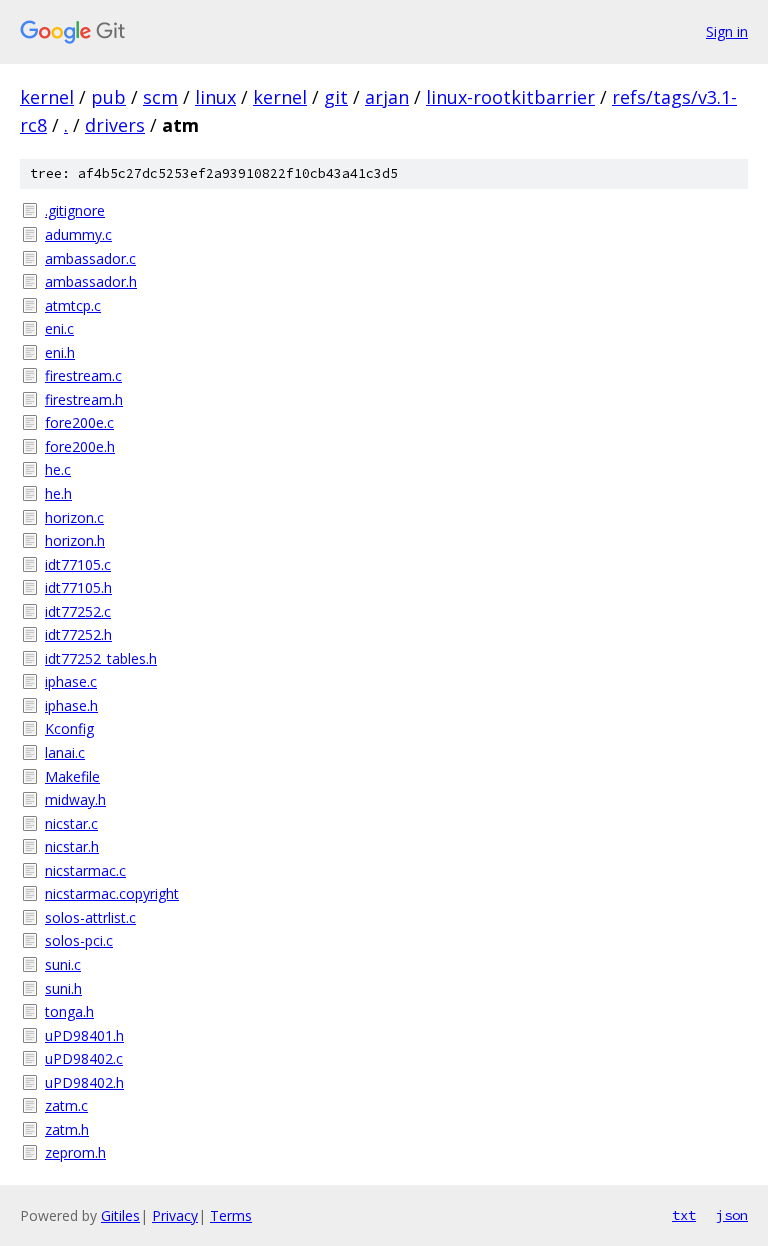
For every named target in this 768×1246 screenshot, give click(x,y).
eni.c (59, 328)
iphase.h (71, 705)
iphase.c (71, 681)
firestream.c (83, 375)
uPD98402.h (84, 1082)
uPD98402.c (84, 1058)
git (336, 97)
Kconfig (69, 728)
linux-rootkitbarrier (510, 97)
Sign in (727, 31)
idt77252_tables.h (101, 658)
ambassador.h (91, 281)
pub (108, 97)
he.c (58, 469)
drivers (115, 125)
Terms (231, 1215)
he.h (58, 493)
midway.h (75, 799)
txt (684, 1215)
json (732, 1215)
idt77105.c (78, 564)
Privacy (175, 1215)
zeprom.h (75, 1152)
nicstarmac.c (85, 870)
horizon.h (75, 540)
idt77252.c (78, 611)
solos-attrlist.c (90, 917)
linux (215, 97)
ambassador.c (90, 258)
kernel (47, 97)
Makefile (72, 776)
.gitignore (75, 210)
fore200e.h (80, 446)
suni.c (63, 964)
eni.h (60, 352)
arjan (387, 97)
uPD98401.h (84, 1035)
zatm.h (67, 1129)
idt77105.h (78, 587)
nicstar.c (71, 823)
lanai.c (65, 752)
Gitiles (120, 1215)
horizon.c (74, 517)
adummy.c (78, 234)
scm (160, 97)
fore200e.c (79, 422)
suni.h (63, 988)
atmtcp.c (73, 305)
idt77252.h (78, 634)
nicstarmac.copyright (112, 893)
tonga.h (69, 1011)
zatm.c (66, 1105)
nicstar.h (72, 846)
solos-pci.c (79, 940)
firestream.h (84, 399)
